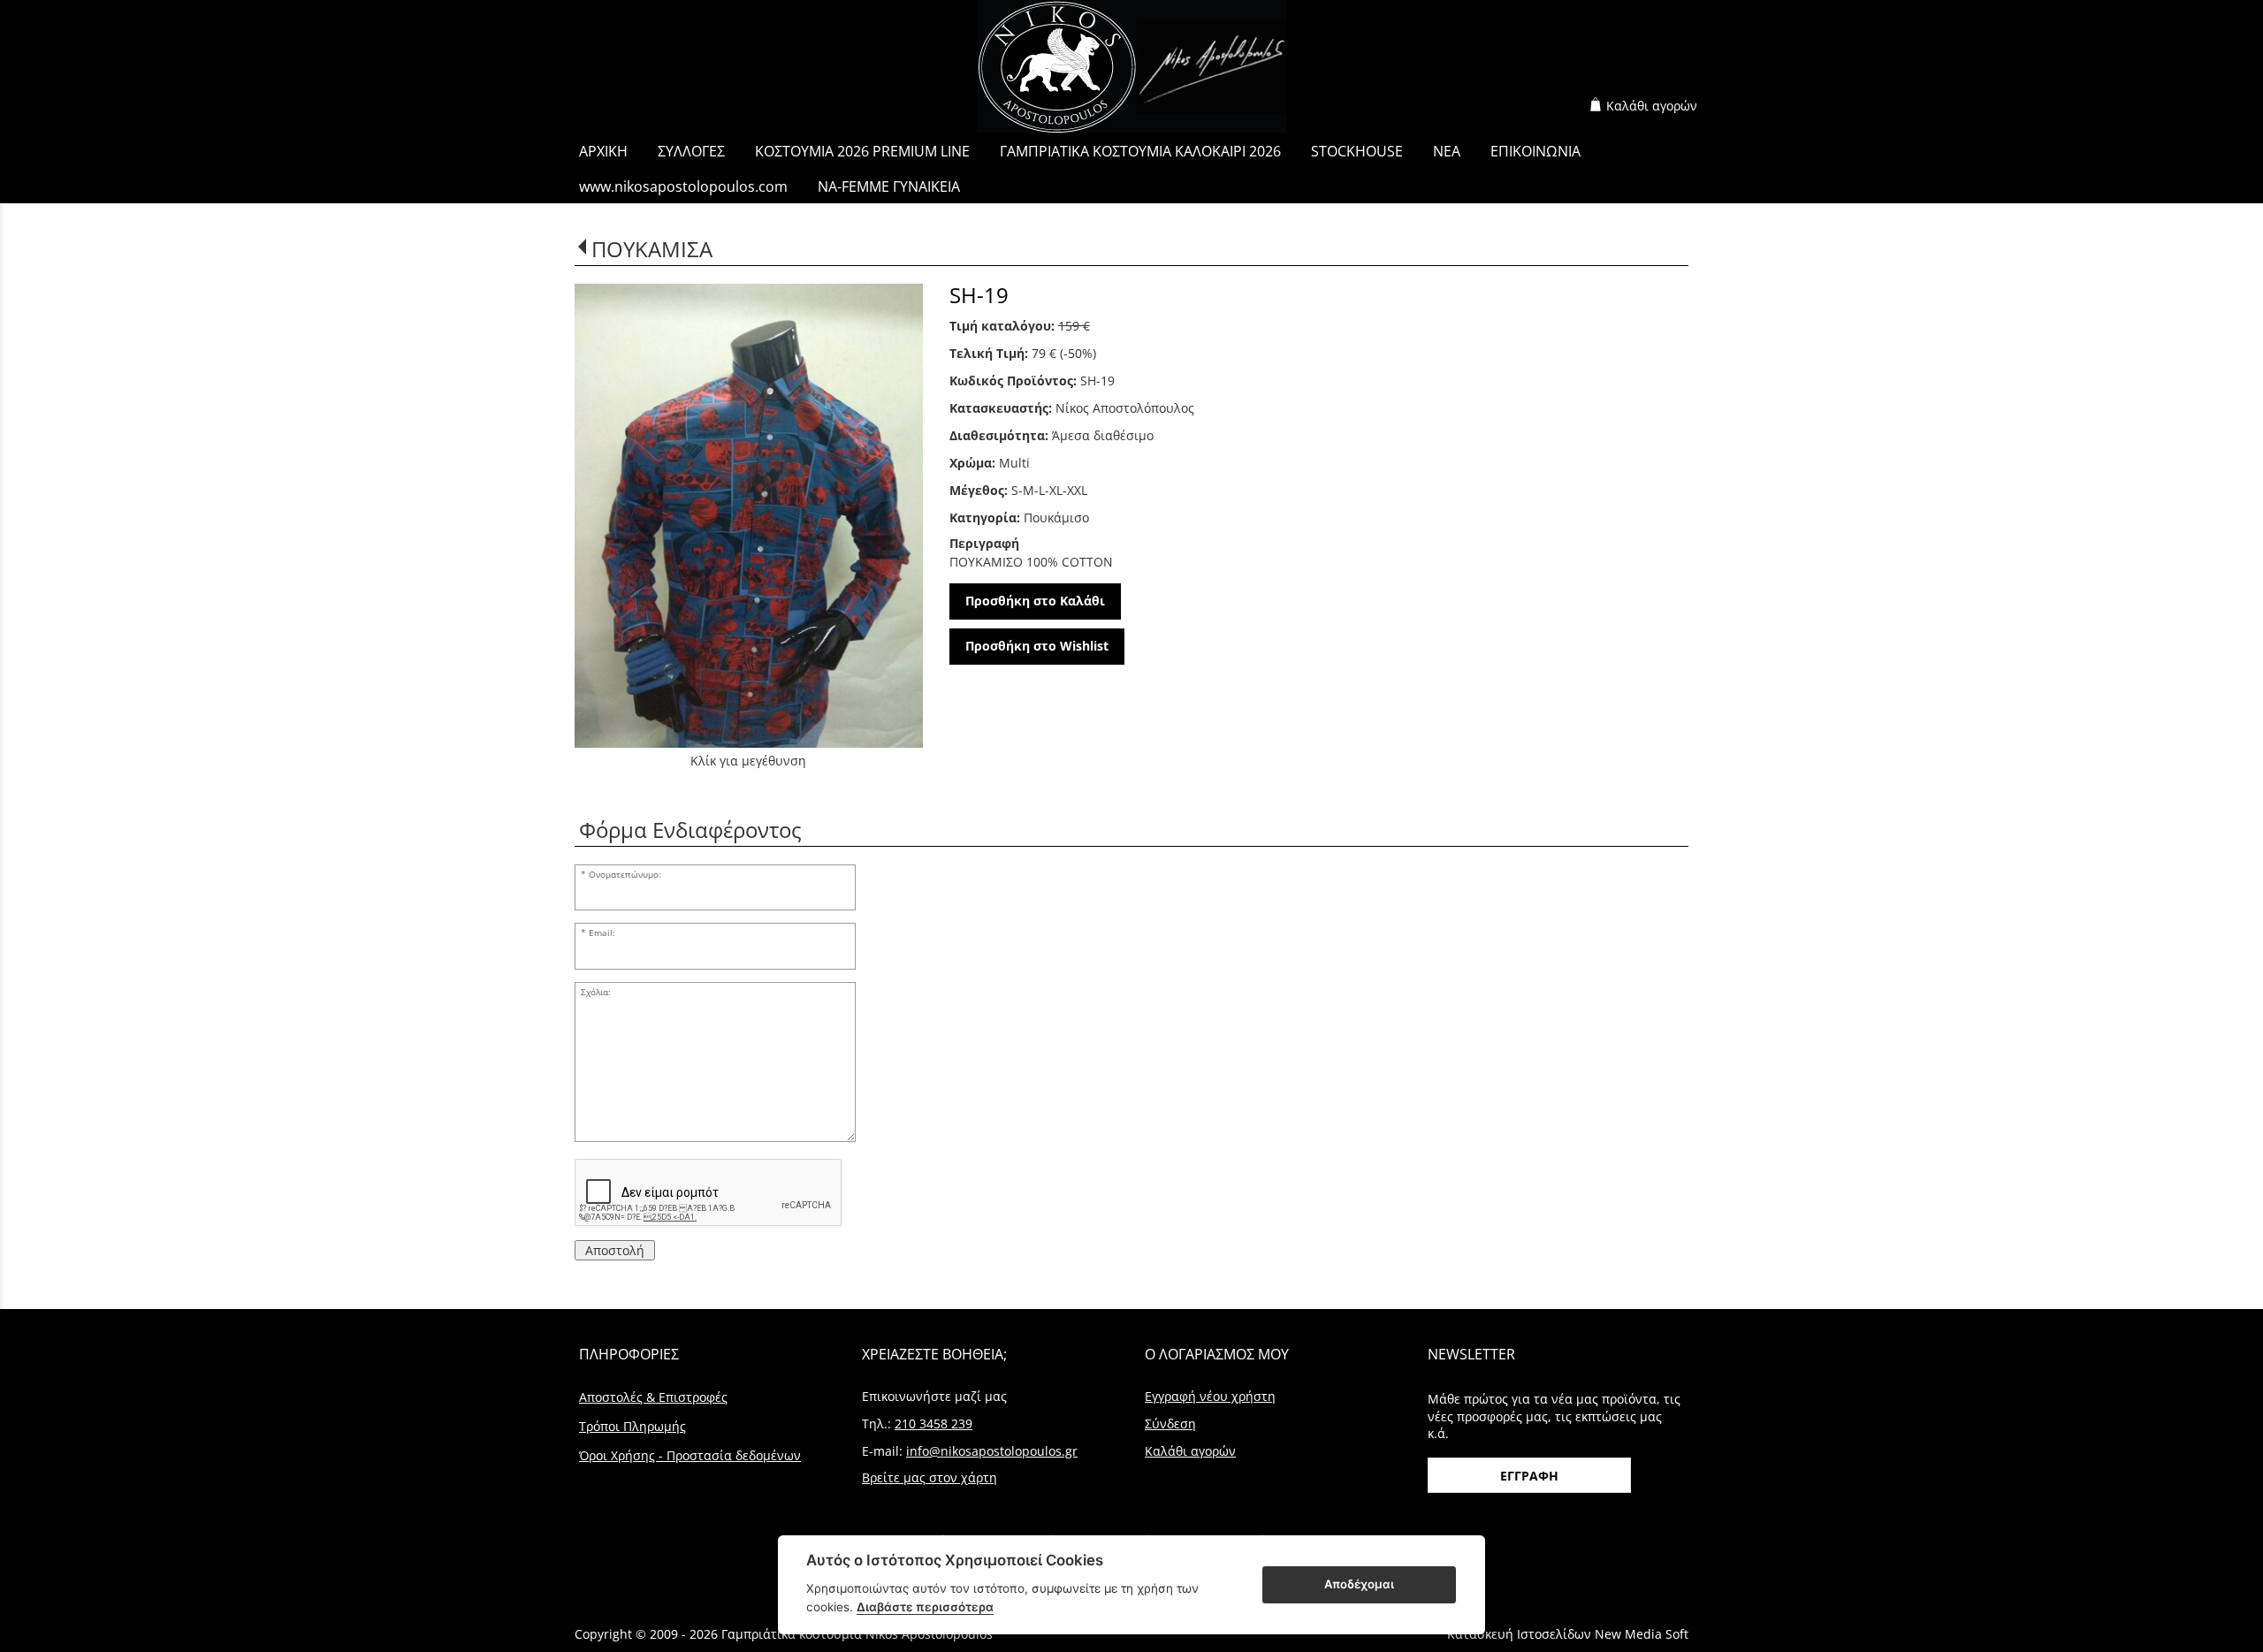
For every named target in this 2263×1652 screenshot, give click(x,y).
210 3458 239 (933, 1424)
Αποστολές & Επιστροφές (653, 1397)
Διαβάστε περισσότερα (925, 1607)
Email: (602, 933)
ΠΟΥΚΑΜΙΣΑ (652, 249)
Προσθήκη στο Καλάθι (1035, 601)
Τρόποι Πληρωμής (632, 1426)
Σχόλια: (596, 992)
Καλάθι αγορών (1652, 106)
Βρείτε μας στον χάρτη (930, 1477)
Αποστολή (615, 1250)
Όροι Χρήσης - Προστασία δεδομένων (690, 1455)
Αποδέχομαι (1359, 1584)
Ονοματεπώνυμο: (625, 875)
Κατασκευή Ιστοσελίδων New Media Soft (1568, 1634)
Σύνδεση (1170, 1424)
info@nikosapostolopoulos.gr (992, 1451)
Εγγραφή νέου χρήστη (1210, 1396)
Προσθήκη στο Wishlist (1037, 646)
